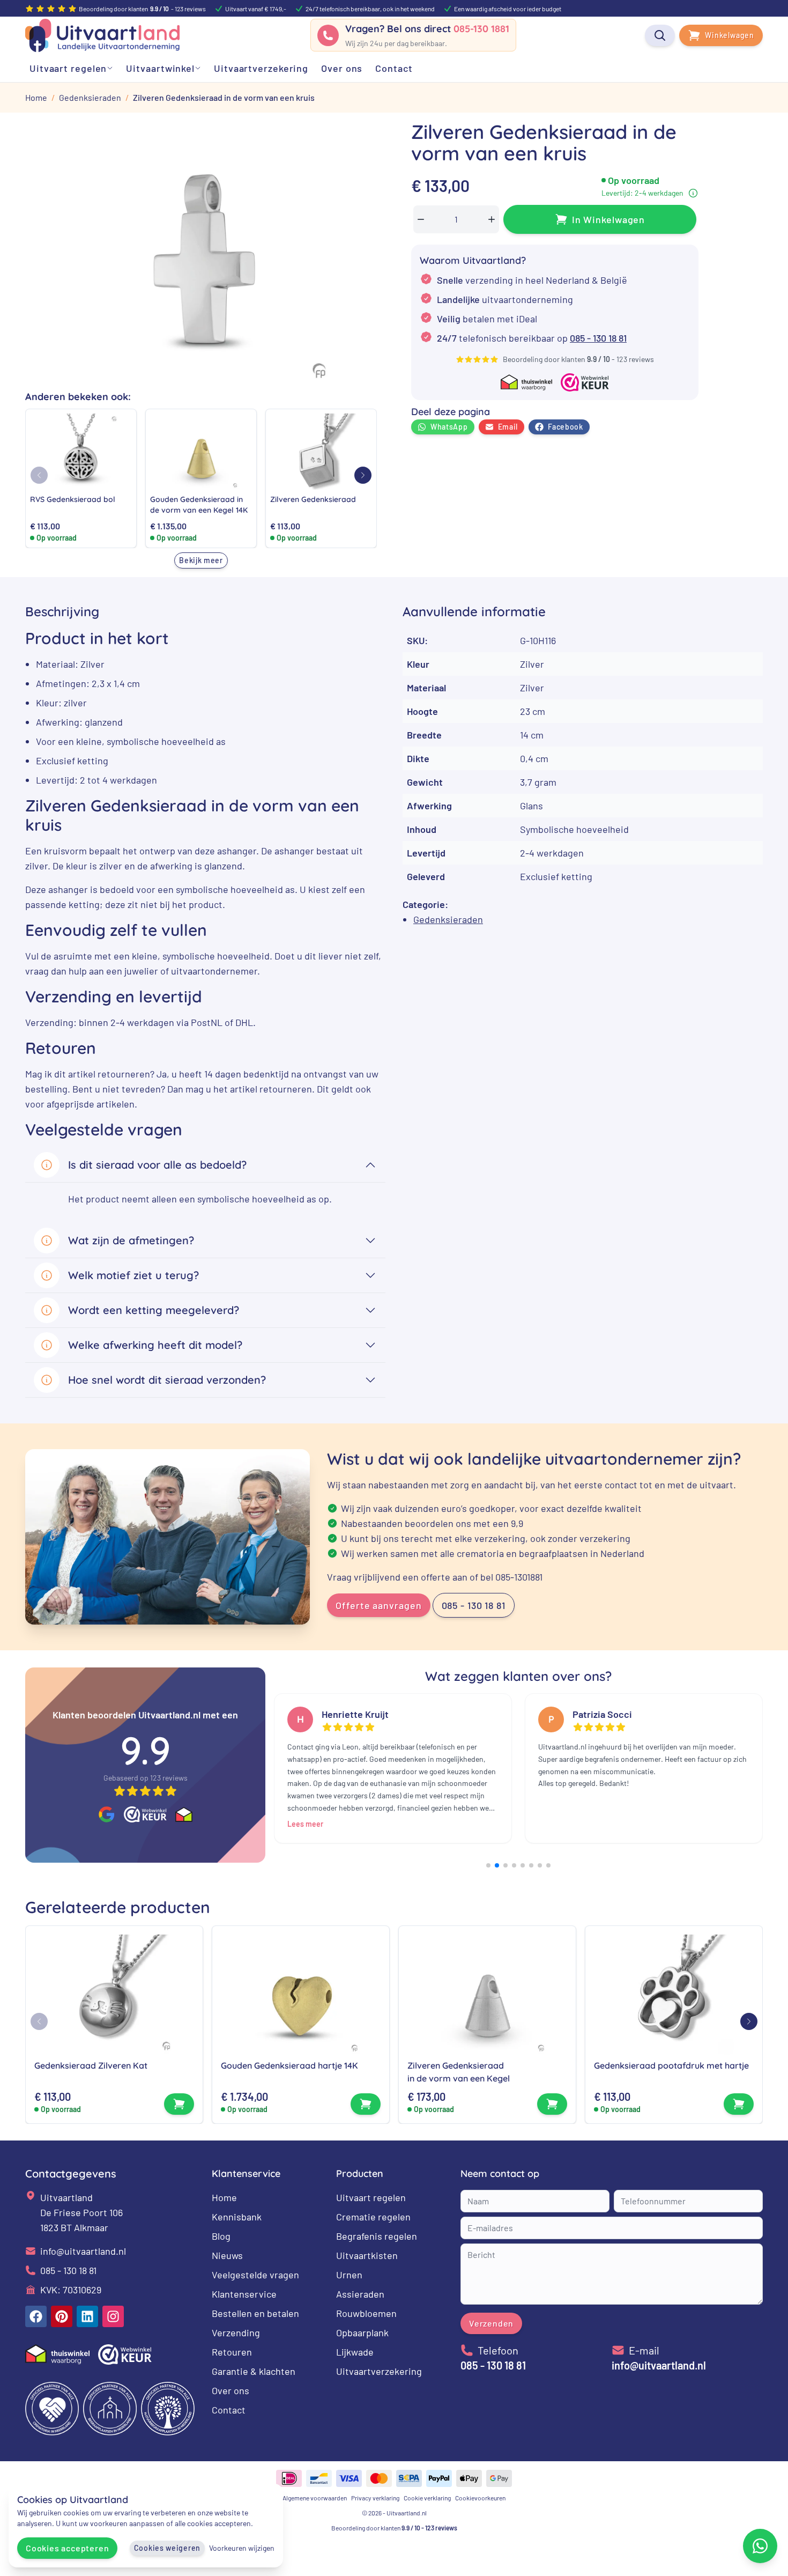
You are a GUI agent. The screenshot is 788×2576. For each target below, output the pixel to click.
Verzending (236, 2333)
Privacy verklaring (375, 2498)
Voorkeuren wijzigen (242, 2548)
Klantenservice (244, 2294)
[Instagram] (113, 2316)
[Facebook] (36, 2316)
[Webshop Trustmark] (145, 1814)
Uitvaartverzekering (379, 2371)
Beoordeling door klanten (394, 2528)
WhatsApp (449, 427)
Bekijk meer (201, 560)
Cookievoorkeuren (480, 2498)
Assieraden (360, 2294)
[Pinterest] (62, 2316)
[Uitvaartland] (102, 35)
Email (508, 427)
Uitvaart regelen (371, 2197)
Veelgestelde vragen (255, 2275)
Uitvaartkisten (367, 2255)
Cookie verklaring (427, 2498)
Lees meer (305, 1824)
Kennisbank (237, 2217)
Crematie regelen (373, 2217)
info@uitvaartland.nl (83, 2251)
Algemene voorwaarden (315, 2498)
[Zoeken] (660, 35)
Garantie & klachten (254, 2371)
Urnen (349, 2275)
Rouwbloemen (366, 2313)
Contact (229, 2410)
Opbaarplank (362, 2333)
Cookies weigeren (167, 2548)
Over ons (231, 2390)
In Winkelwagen (609, 219)
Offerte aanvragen (378, 1605)
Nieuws (227, 2255)
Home (224, 2197)
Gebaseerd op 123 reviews (146, 1778)
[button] (363, 475)
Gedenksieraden (448, 919)
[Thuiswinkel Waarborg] (184, 1814)
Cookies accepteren (67, 2548)
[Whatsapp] (760, 2546)
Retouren (232, 2352)
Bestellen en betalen (255, 2313)
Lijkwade (355, 2352)
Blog (221, 2236)
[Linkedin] (87, 2316)
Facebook (566, 427)
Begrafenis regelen (377, 2236)
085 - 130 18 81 (598, 338)
